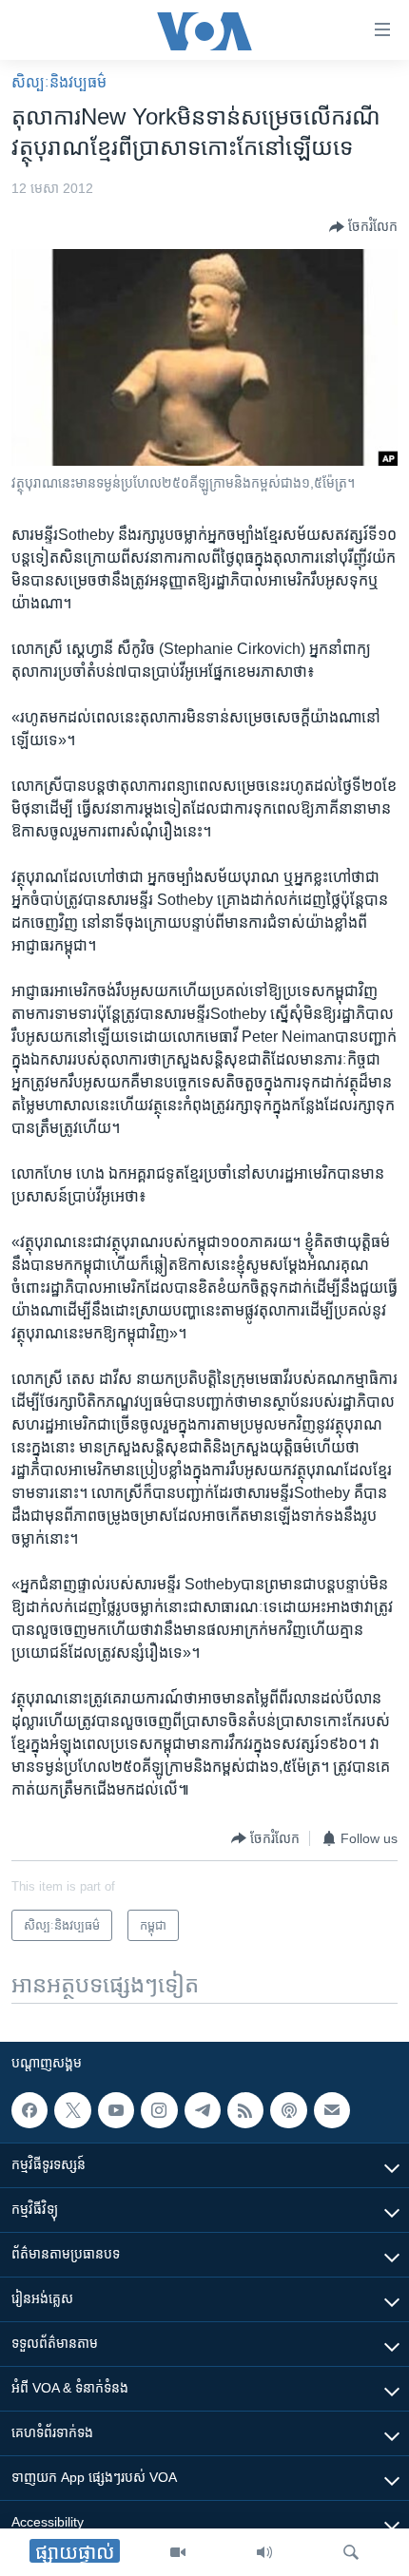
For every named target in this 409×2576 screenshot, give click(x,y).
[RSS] (245, 2110)
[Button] (363, 227)
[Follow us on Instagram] (159, 2110)
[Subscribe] (332, 2110)
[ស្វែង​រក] (351, 2552)
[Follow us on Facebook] (29, 2110)
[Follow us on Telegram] (203, 2110)
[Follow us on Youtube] (116, 2110)
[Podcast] (288, 2110)
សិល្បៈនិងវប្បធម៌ (59, 82)
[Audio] (264, 2552)
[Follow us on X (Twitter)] (72, 2110)
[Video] (178, 2552)
